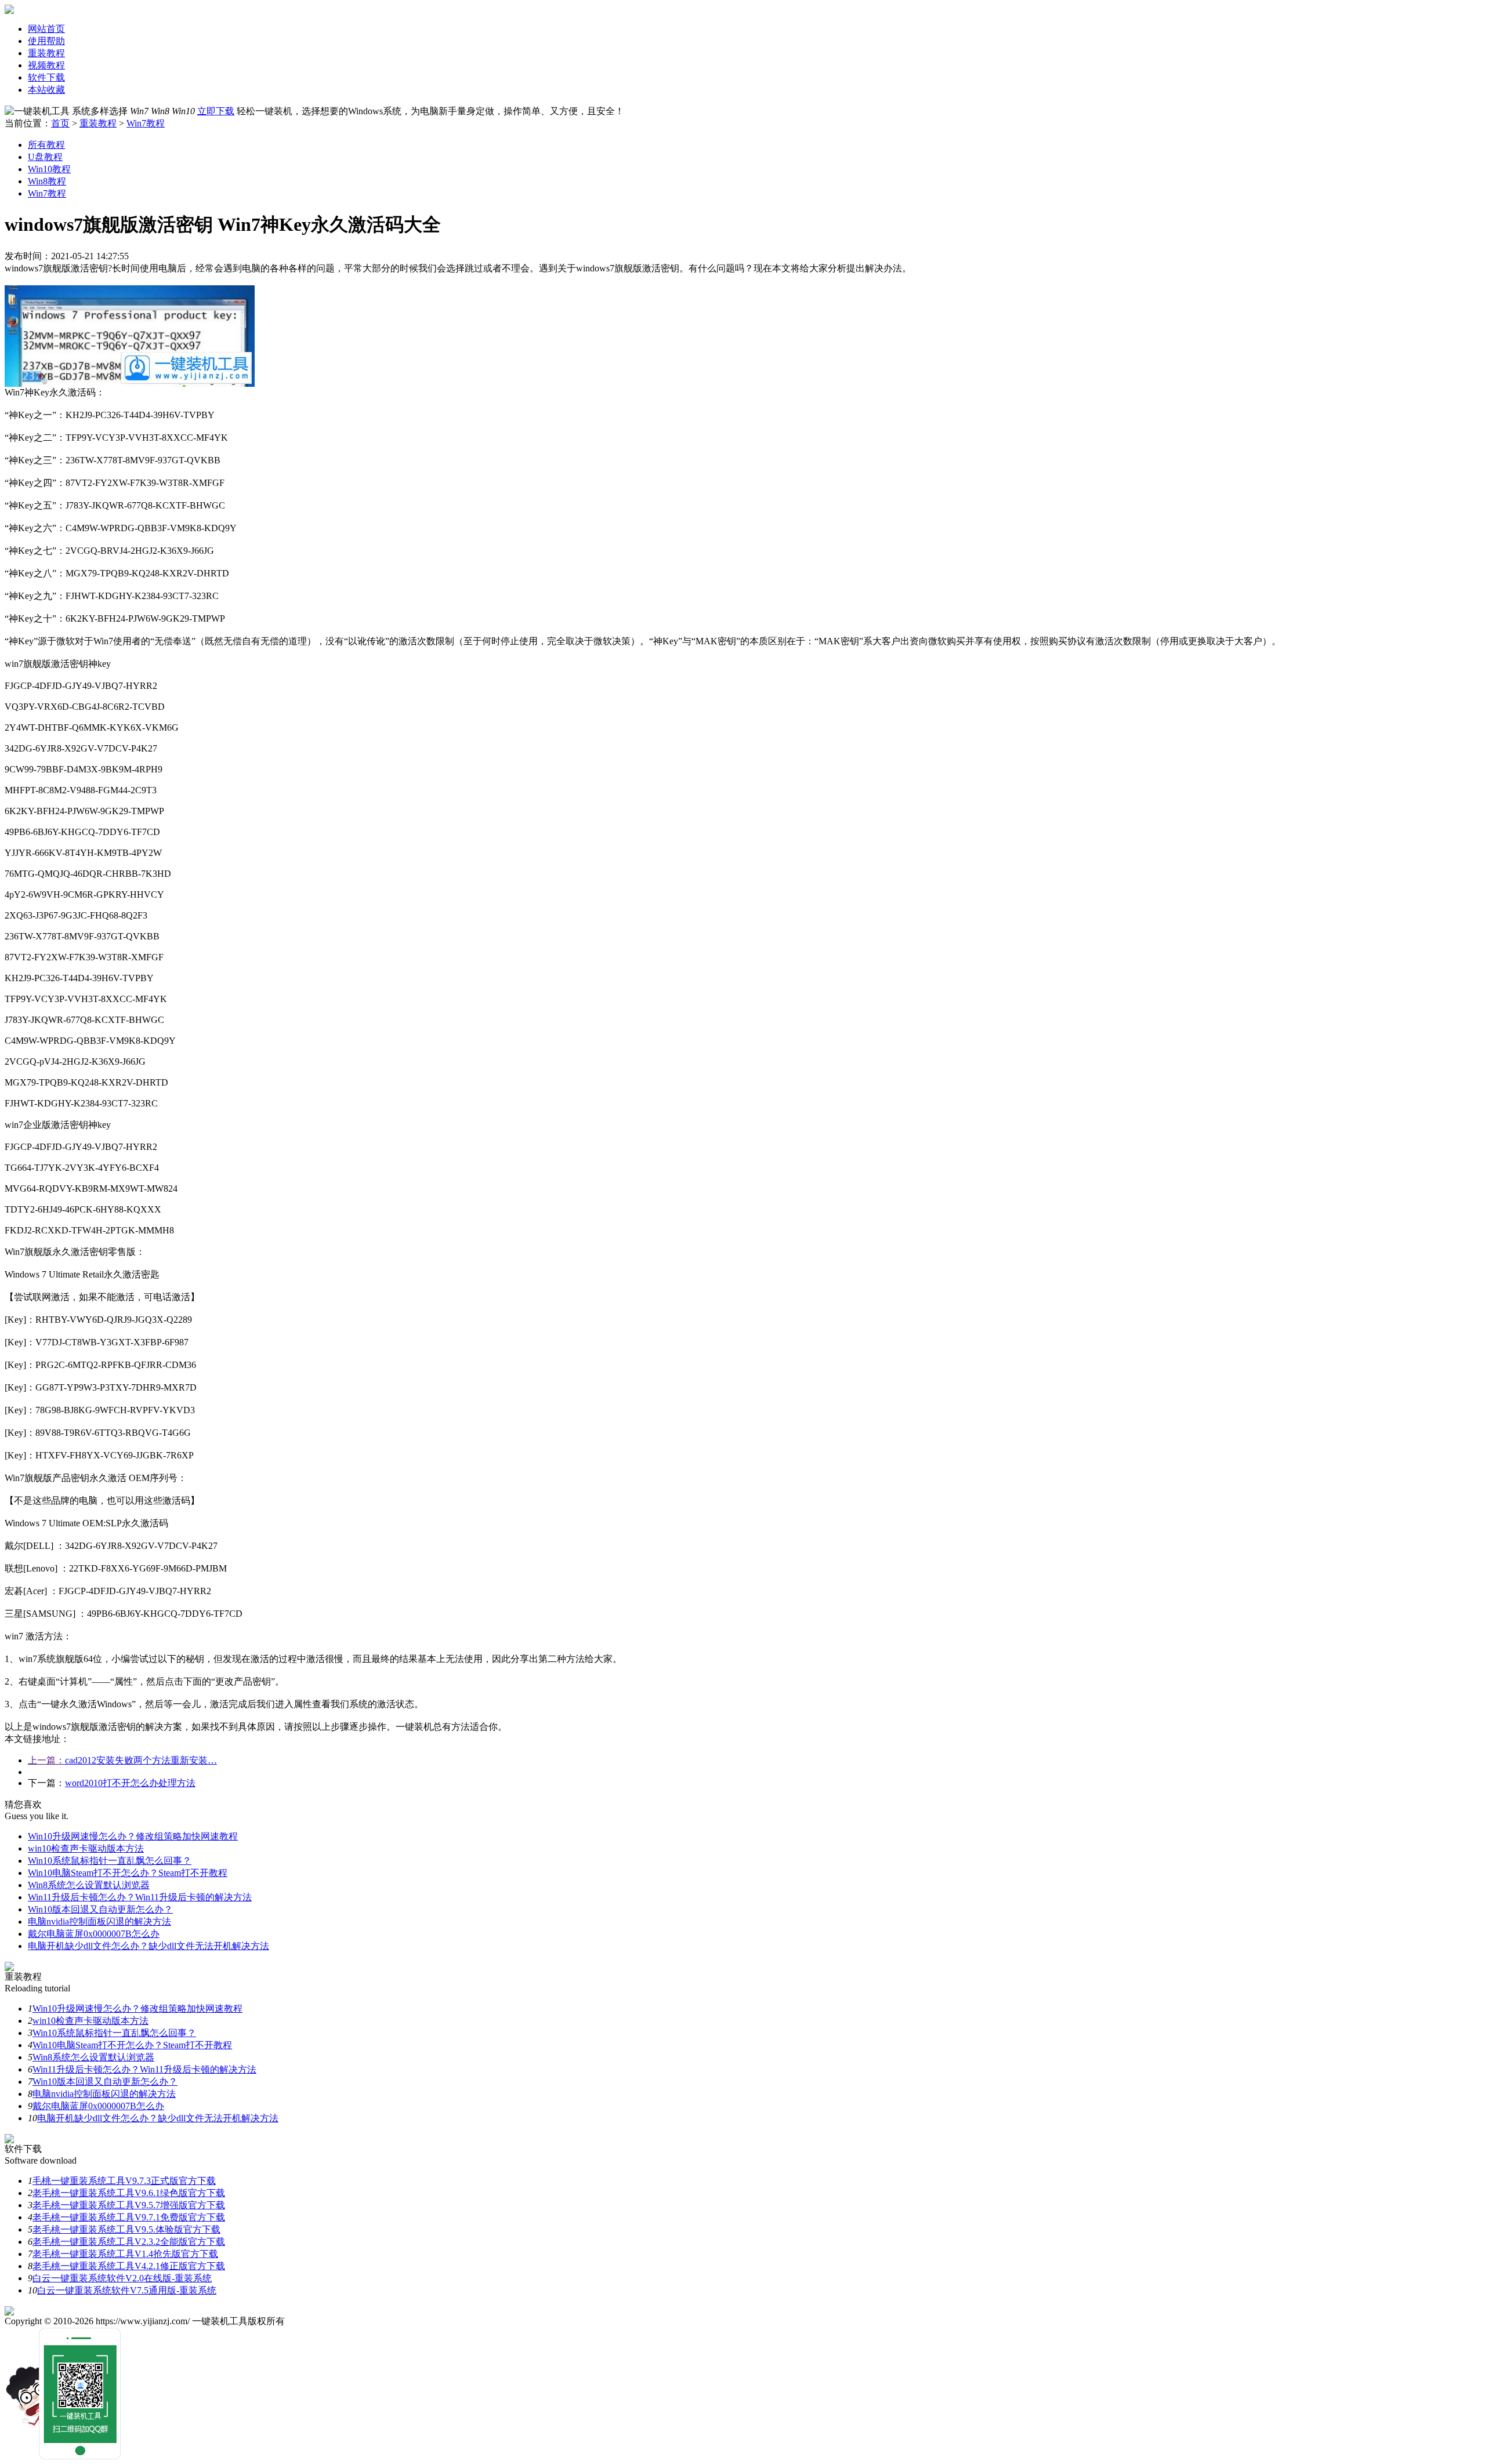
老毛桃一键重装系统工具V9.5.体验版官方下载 (126, 2229)
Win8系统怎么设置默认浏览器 (89, 1885)
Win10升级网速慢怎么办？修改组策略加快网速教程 (133, 1836)
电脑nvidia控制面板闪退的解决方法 (99, 1922)
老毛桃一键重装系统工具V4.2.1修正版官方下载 (129, 2266)
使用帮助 (46, 41)
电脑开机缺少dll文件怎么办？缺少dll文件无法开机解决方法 (148, 1946)
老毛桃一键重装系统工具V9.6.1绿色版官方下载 (129, 2193)
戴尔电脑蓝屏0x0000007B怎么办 (94, 1934)
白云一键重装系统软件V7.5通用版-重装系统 (127, 2290)
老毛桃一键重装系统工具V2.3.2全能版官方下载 (129, 2242)
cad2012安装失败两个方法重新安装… (141, 1760)
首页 (60, 123)
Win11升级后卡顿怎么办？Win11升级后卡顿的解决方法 (140, 1897)
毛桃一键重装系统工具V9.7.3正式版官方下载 (124, 2181)
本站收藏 (46, 90)
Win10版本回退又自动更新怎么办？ (100, 1909)
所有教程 (46, 145)
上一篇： (46, 1760)
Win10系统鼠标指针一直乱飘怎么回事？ (110, 1861)
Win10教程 (49, 169)
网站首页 (46, 29)
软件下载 (46, 77)
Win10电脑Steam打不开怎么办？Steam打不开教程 (128, 1873)
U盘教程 (45, 157)
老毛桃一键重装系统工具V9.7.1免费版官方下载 (129, 2217)
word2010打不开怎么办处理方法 (130, 1783)
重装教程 (46, 53)
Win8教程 (47, 181)
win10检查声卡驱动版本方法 (86, 1848)
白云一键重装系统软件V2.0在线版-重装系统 (122, 2278)
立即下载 (216, 111)
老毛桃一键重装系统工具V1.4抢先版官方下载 (125, 2254)
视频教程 (46, 65)
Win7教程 (146, 123)
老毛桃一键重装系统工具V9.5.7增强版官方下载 (129, 2205)
